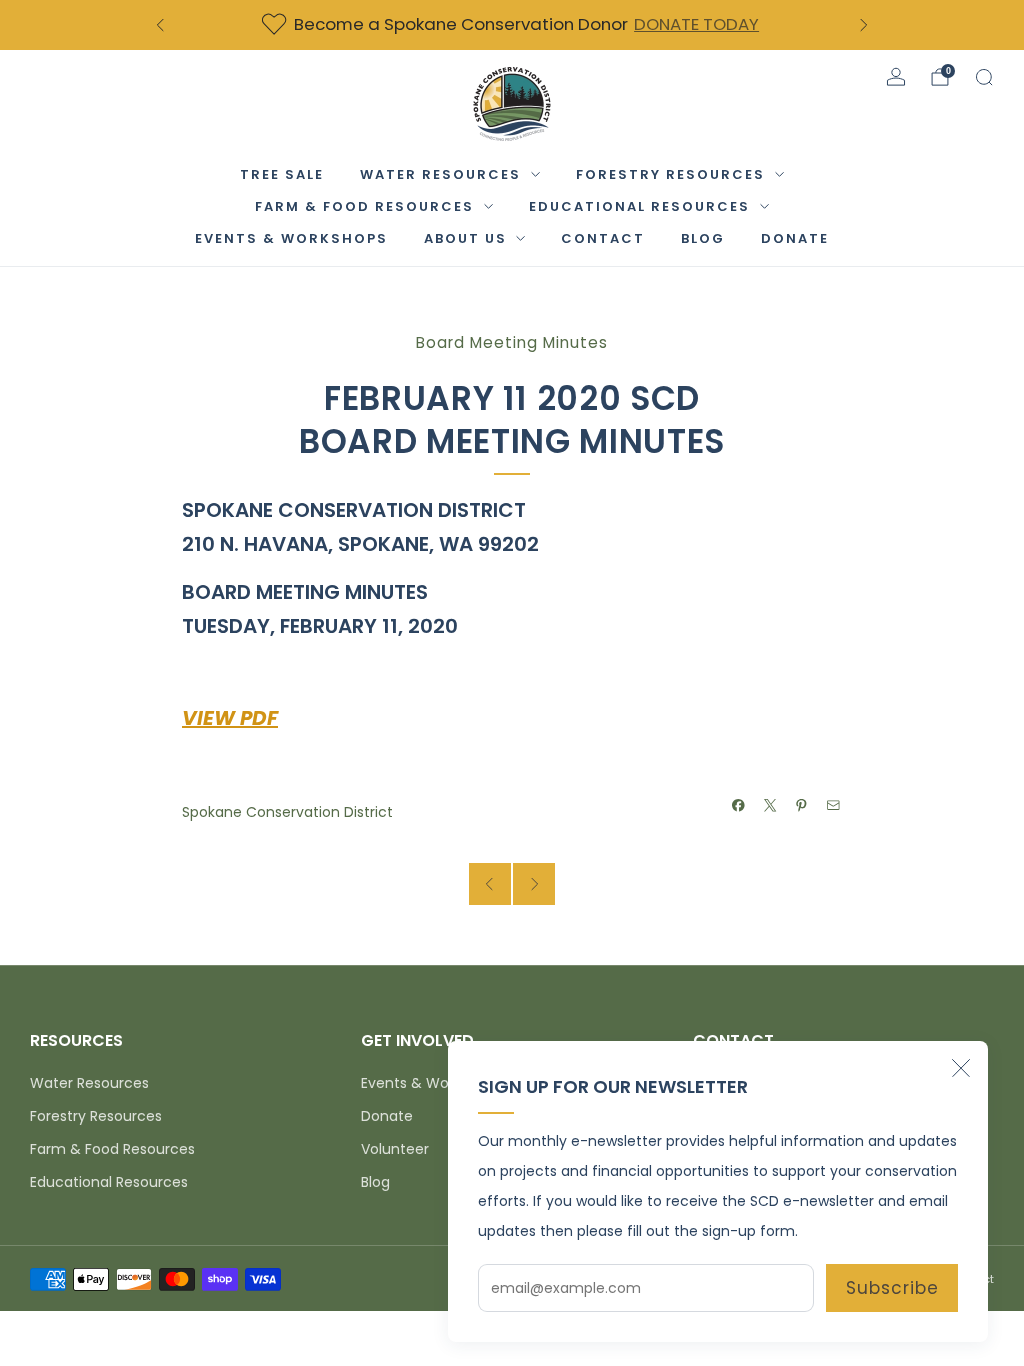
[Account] (896, 77)
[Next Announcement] (864, 25)
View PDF (230, 718)
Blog (703, 238)
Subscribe (892, 1288)
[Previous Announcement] (160, 25)
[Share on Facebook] (739, 806)
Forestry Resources (670, 174)
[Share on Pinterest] (802, 806)
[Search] (984, 77)
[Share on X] (771, 806)
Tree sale (282, 174)
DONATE (795, 238)
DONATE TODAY (696, 24)
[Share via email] (834, 806)
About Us (465, 238)
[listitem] (512, 25)
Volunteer (395, 1149)
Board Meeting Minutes (512, 342)
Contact (603, 238)
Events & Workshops (291, 238)
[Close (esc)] (961, 1068)
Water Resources (440, 174)
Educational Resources (639, 206)
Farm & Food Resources (364, 206)
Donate (387, 1116)
